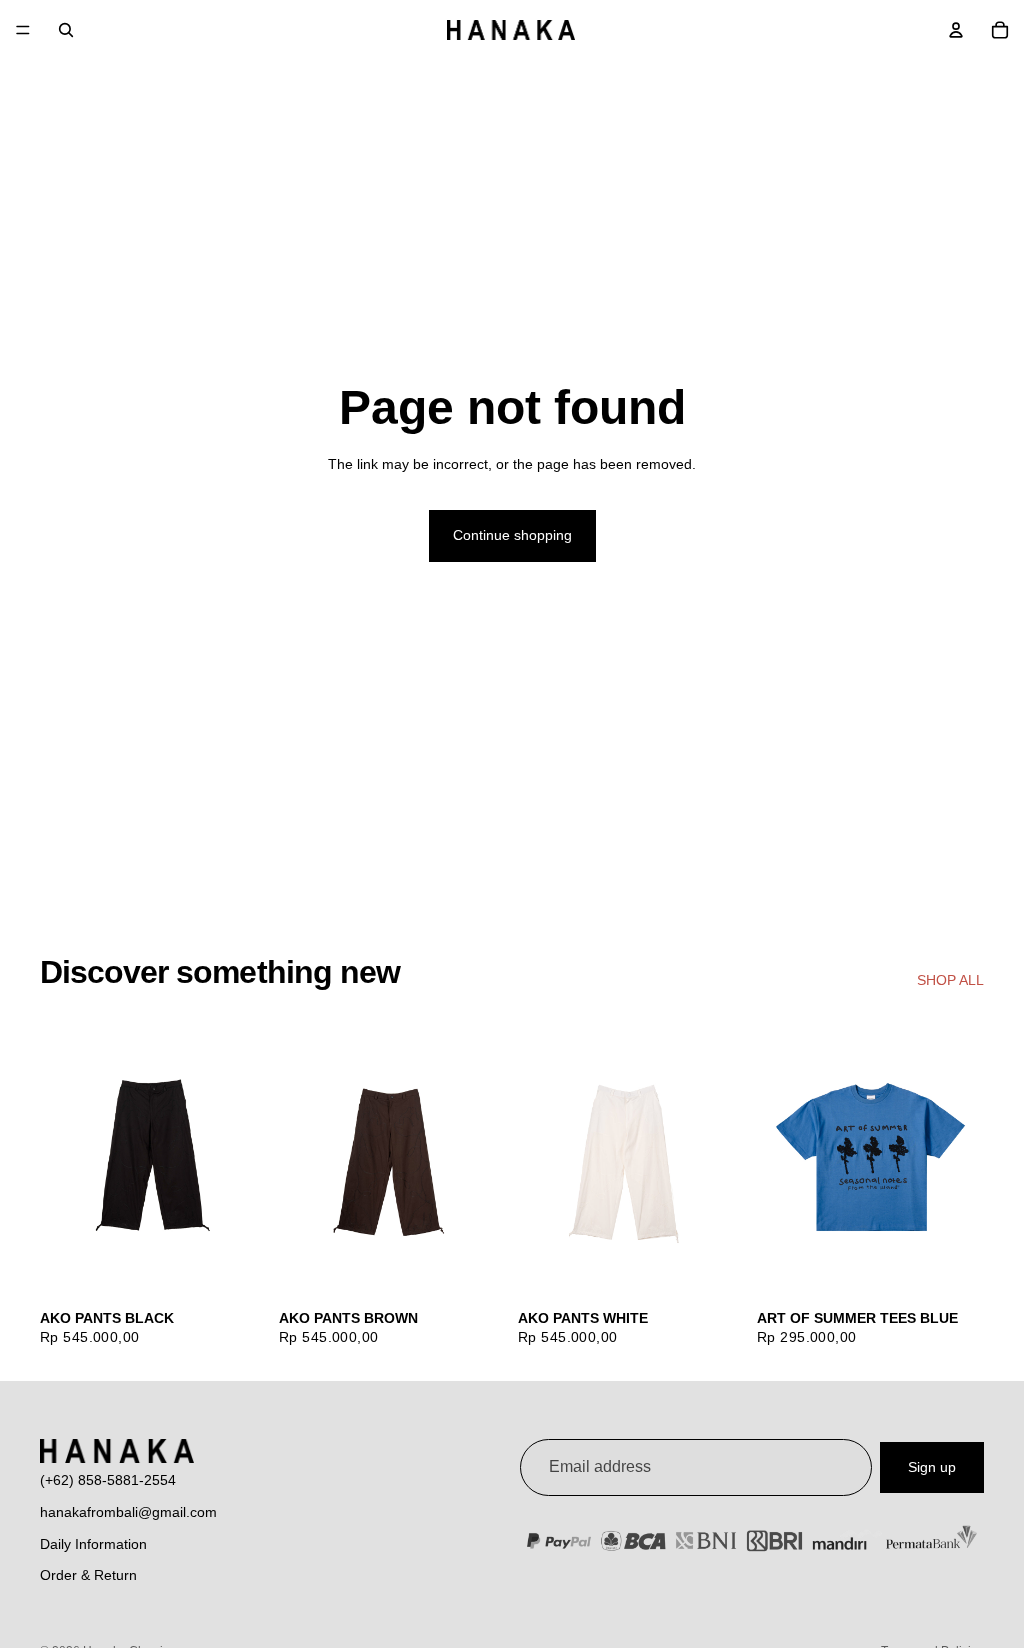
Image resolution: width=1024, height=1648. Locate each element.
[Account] (956, 30)
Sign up (932, 1467)
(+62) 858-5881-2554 (108, 1480)
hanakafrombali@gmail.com (128, 1512)
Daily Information (93, 1544)
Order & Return (88, 1575)
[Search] (66, 30)
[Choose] (236, 1268)
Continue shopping (512, 535)
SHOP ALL (950, 980)
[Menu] (23, 30)
